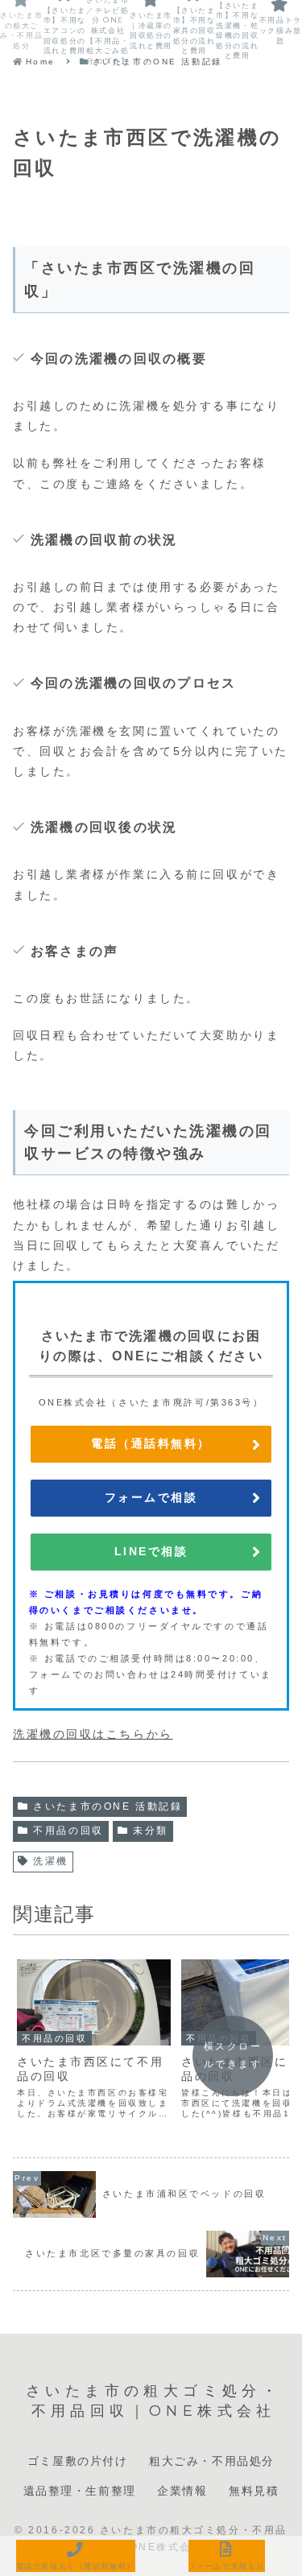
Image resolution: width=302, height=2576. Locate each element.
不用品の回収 (68, 1831)
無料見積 (254, 2491)
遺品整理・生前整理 (80, 2491)
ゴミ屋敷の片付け (78, 2461)
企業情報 (182, 2491)
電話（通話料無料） (151, 1443)
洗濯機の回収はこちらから (93, 1734)
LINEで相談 (151, 1551)
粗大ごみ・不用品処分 (212, 2461)
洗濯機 (51, 1861)
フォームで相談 (151, 1497)
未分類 (151, 1831)
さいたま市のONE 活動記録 (108, 1806)
